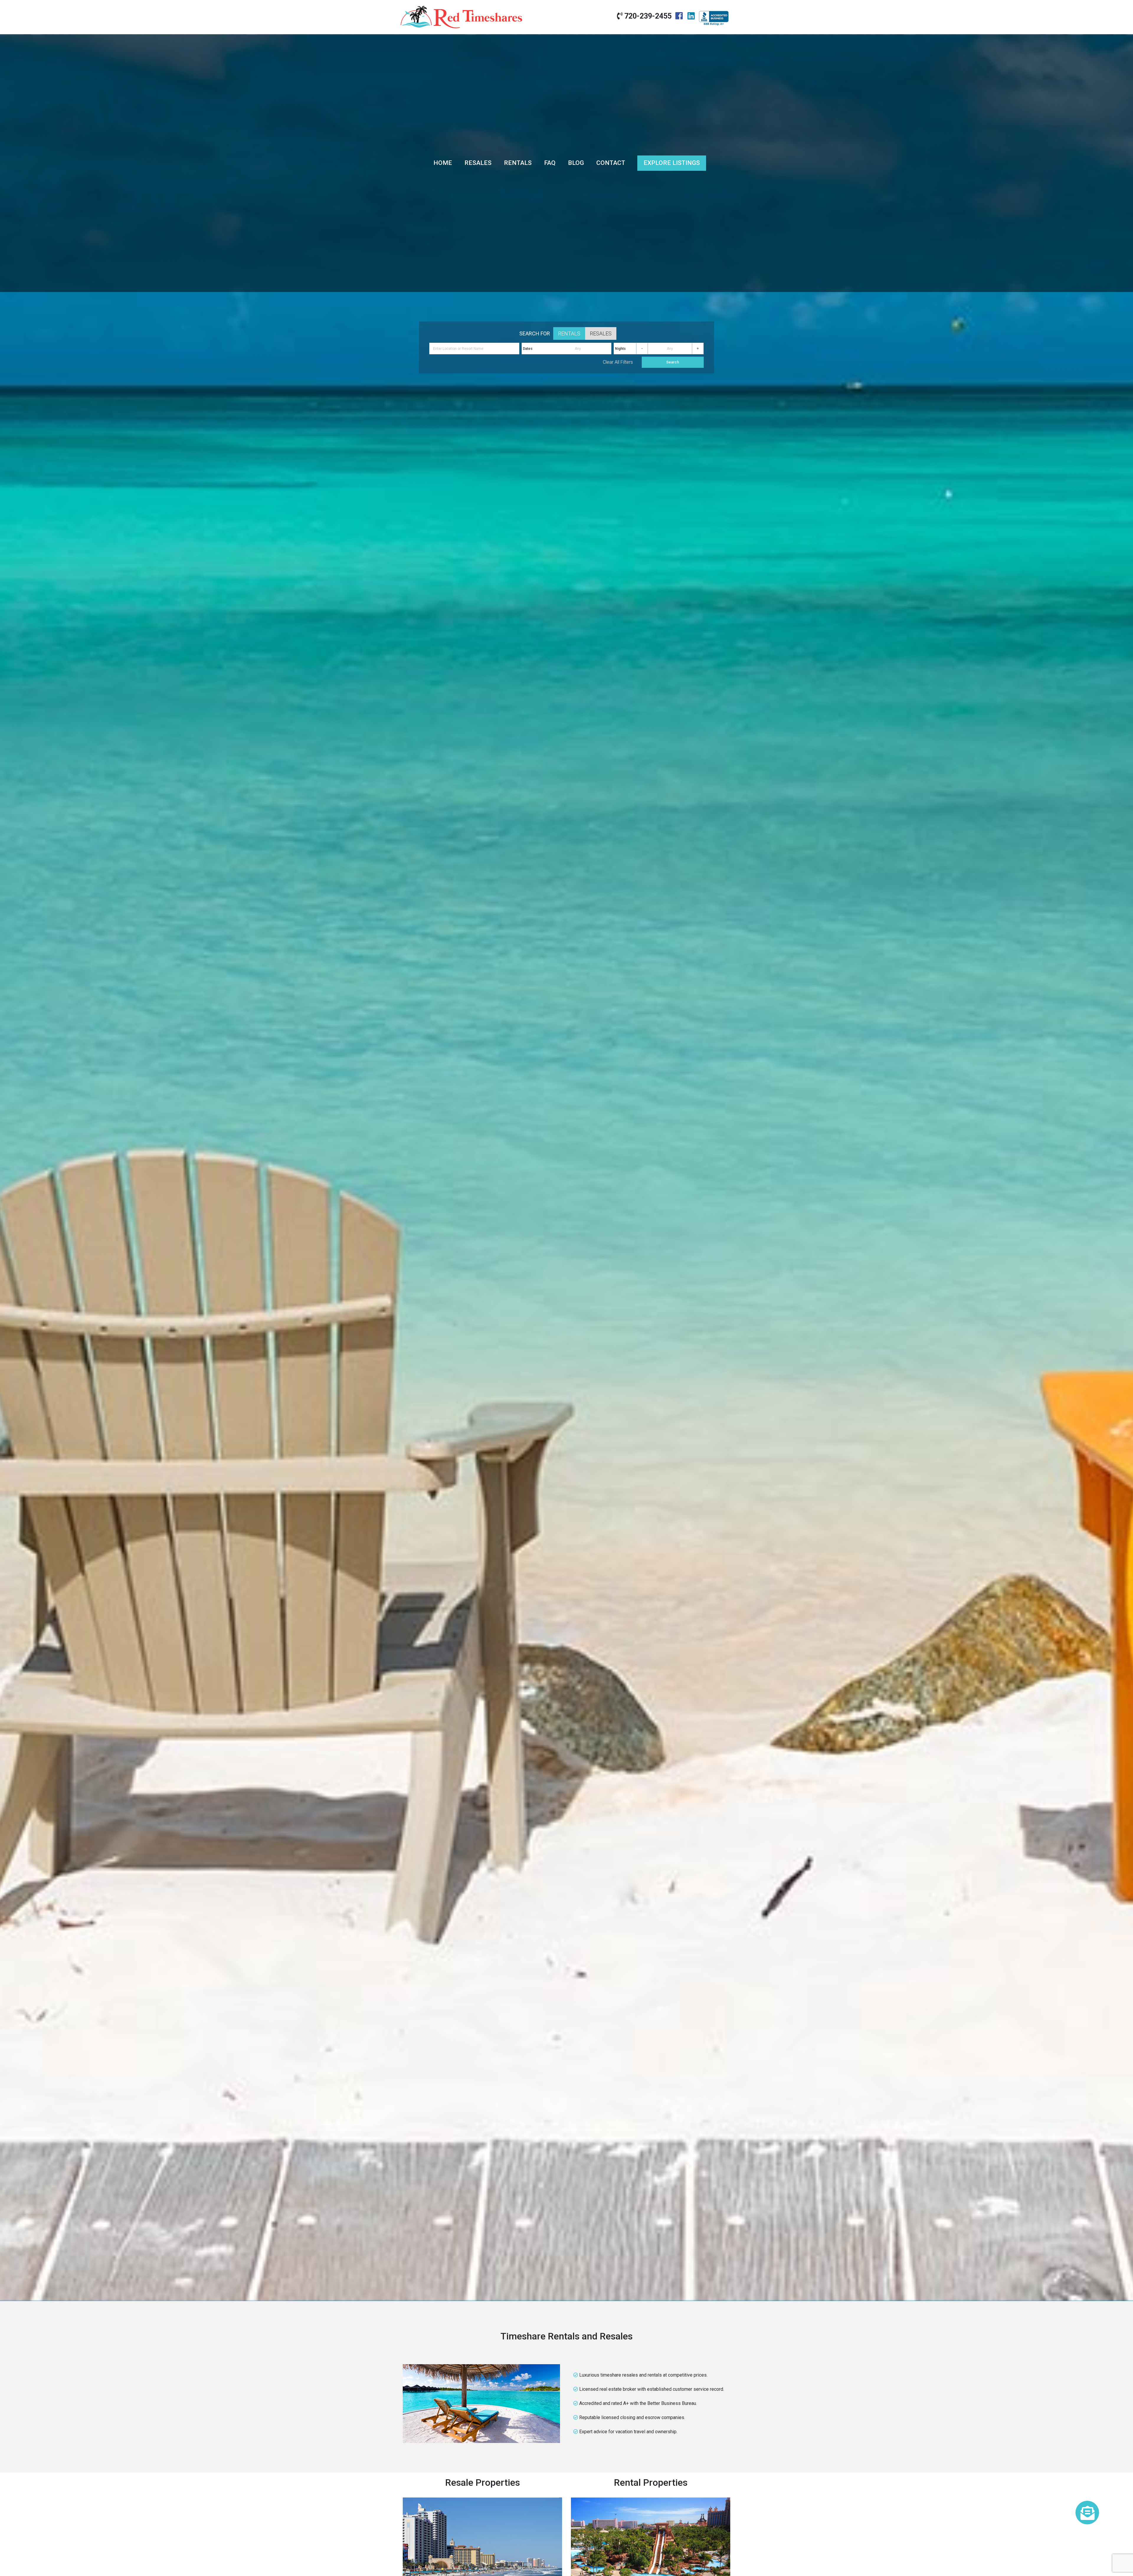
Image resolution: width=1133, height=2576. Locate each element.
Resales (478, 163)
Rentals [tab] (569, 333)
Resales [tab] (601, 333)
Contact (611, 163)
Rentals (518, 163)
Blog (576, 163)
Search (673, 362)
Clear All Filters (618, 362)
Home (443, 163)
